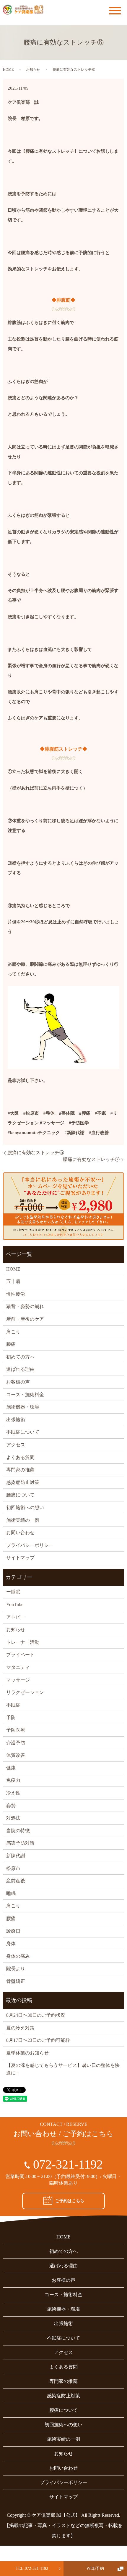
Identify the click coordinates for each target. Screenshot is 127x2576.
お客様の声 (18, 1382)
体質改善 (16, 1755)
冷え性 (13, 1793)
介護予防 (16, 1743)
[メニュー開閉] (115, 11)
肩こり (13, 1332)
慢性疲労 (16, 1294)
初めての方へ (20, 1357)
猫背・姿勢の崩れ (25, 1306)
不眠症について (23, 1432)
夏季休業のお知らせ (27, 2053)
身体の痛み (18, 1956)
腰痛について (20, 1495)
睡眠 (11, 1893)
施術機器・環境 (23, 1407)
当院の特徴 (18, 1831)
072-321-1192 (68, 2164)
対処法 (13, 1818)
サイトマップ (20, 1558)
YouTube (15, 1604)
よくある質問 (20, 1457)
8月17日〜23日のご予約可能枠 (38, 2040)
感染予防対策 (20, 1843)
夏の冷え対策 (20, 2028)
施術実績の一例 (23, 1520)
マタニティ (18, 1667)
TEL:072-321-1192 (32, 2568)
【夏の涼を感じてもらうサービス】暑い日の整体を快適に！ (63, 2069)
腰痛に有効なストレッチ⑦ (91, 1159)
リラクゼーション (25, 1692)
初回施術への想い (25, 1507)
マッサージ (18, 1680)
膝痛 (11, 1344)
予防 (11, 1717)
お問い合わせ (20, 1533)
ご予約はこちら (70, 2201)
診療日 (13, 1931)
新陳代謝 (16, 1856)
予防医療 (16, 1730)
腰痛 (11, 1918)
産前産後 (16, 1881)
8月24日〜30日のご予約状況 (36, 2015)
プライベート (20, 1655)
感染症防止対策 (23, 1482)
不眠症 (13, 1705)
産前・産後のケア (25, 1319)
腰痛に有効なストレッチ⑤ (36, 1153)
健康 (11, 1768)
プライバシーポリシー (30, 1545)
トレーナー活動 (23, 1642)
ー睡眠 (13, 1592)
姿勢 (11, 1806)
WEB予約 (95, 2568)
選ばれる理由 (20, 1369)
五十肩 (13, 1281)
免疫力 (13, 1780)
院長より (16, 1969)
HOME (8, 70)
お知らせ (33, 70)
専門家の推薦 (20, 1470)
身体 (11, 1943)
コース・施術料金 (25, 1395)
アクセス (16, 1445)
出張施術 (16, 1420)
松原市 (13, 1868)
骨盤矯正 (16, 1981)
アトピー (16, 1617)
